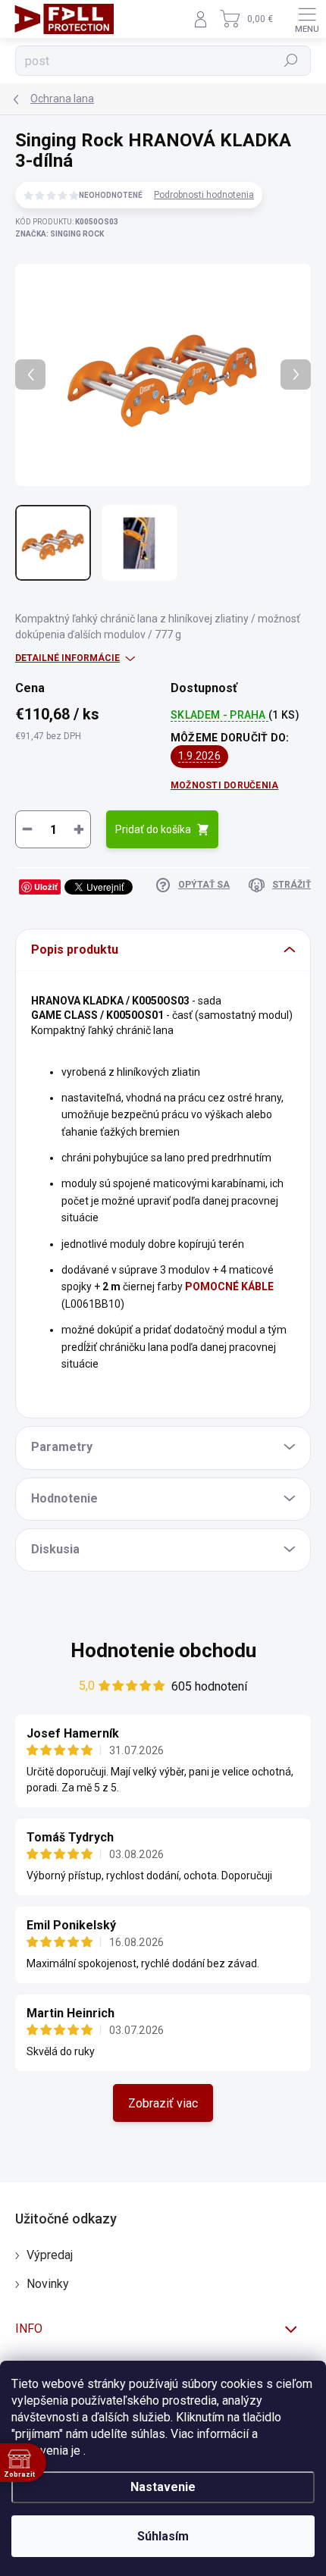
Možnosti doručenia (224, 785)
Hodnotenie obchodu (163, 1650)
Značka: (60, 234)
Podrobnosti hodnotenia (204, 195)
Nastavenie (163, 2487)
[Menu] (307, 19)
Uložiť (46, 887)
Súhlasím (163, 2536)
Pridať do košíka (153, 829)
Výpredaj (50, 2255)
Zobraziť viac (163, 2103)
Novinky (48, 2284)
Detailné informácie (67, 658)
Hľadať (292, 61)
